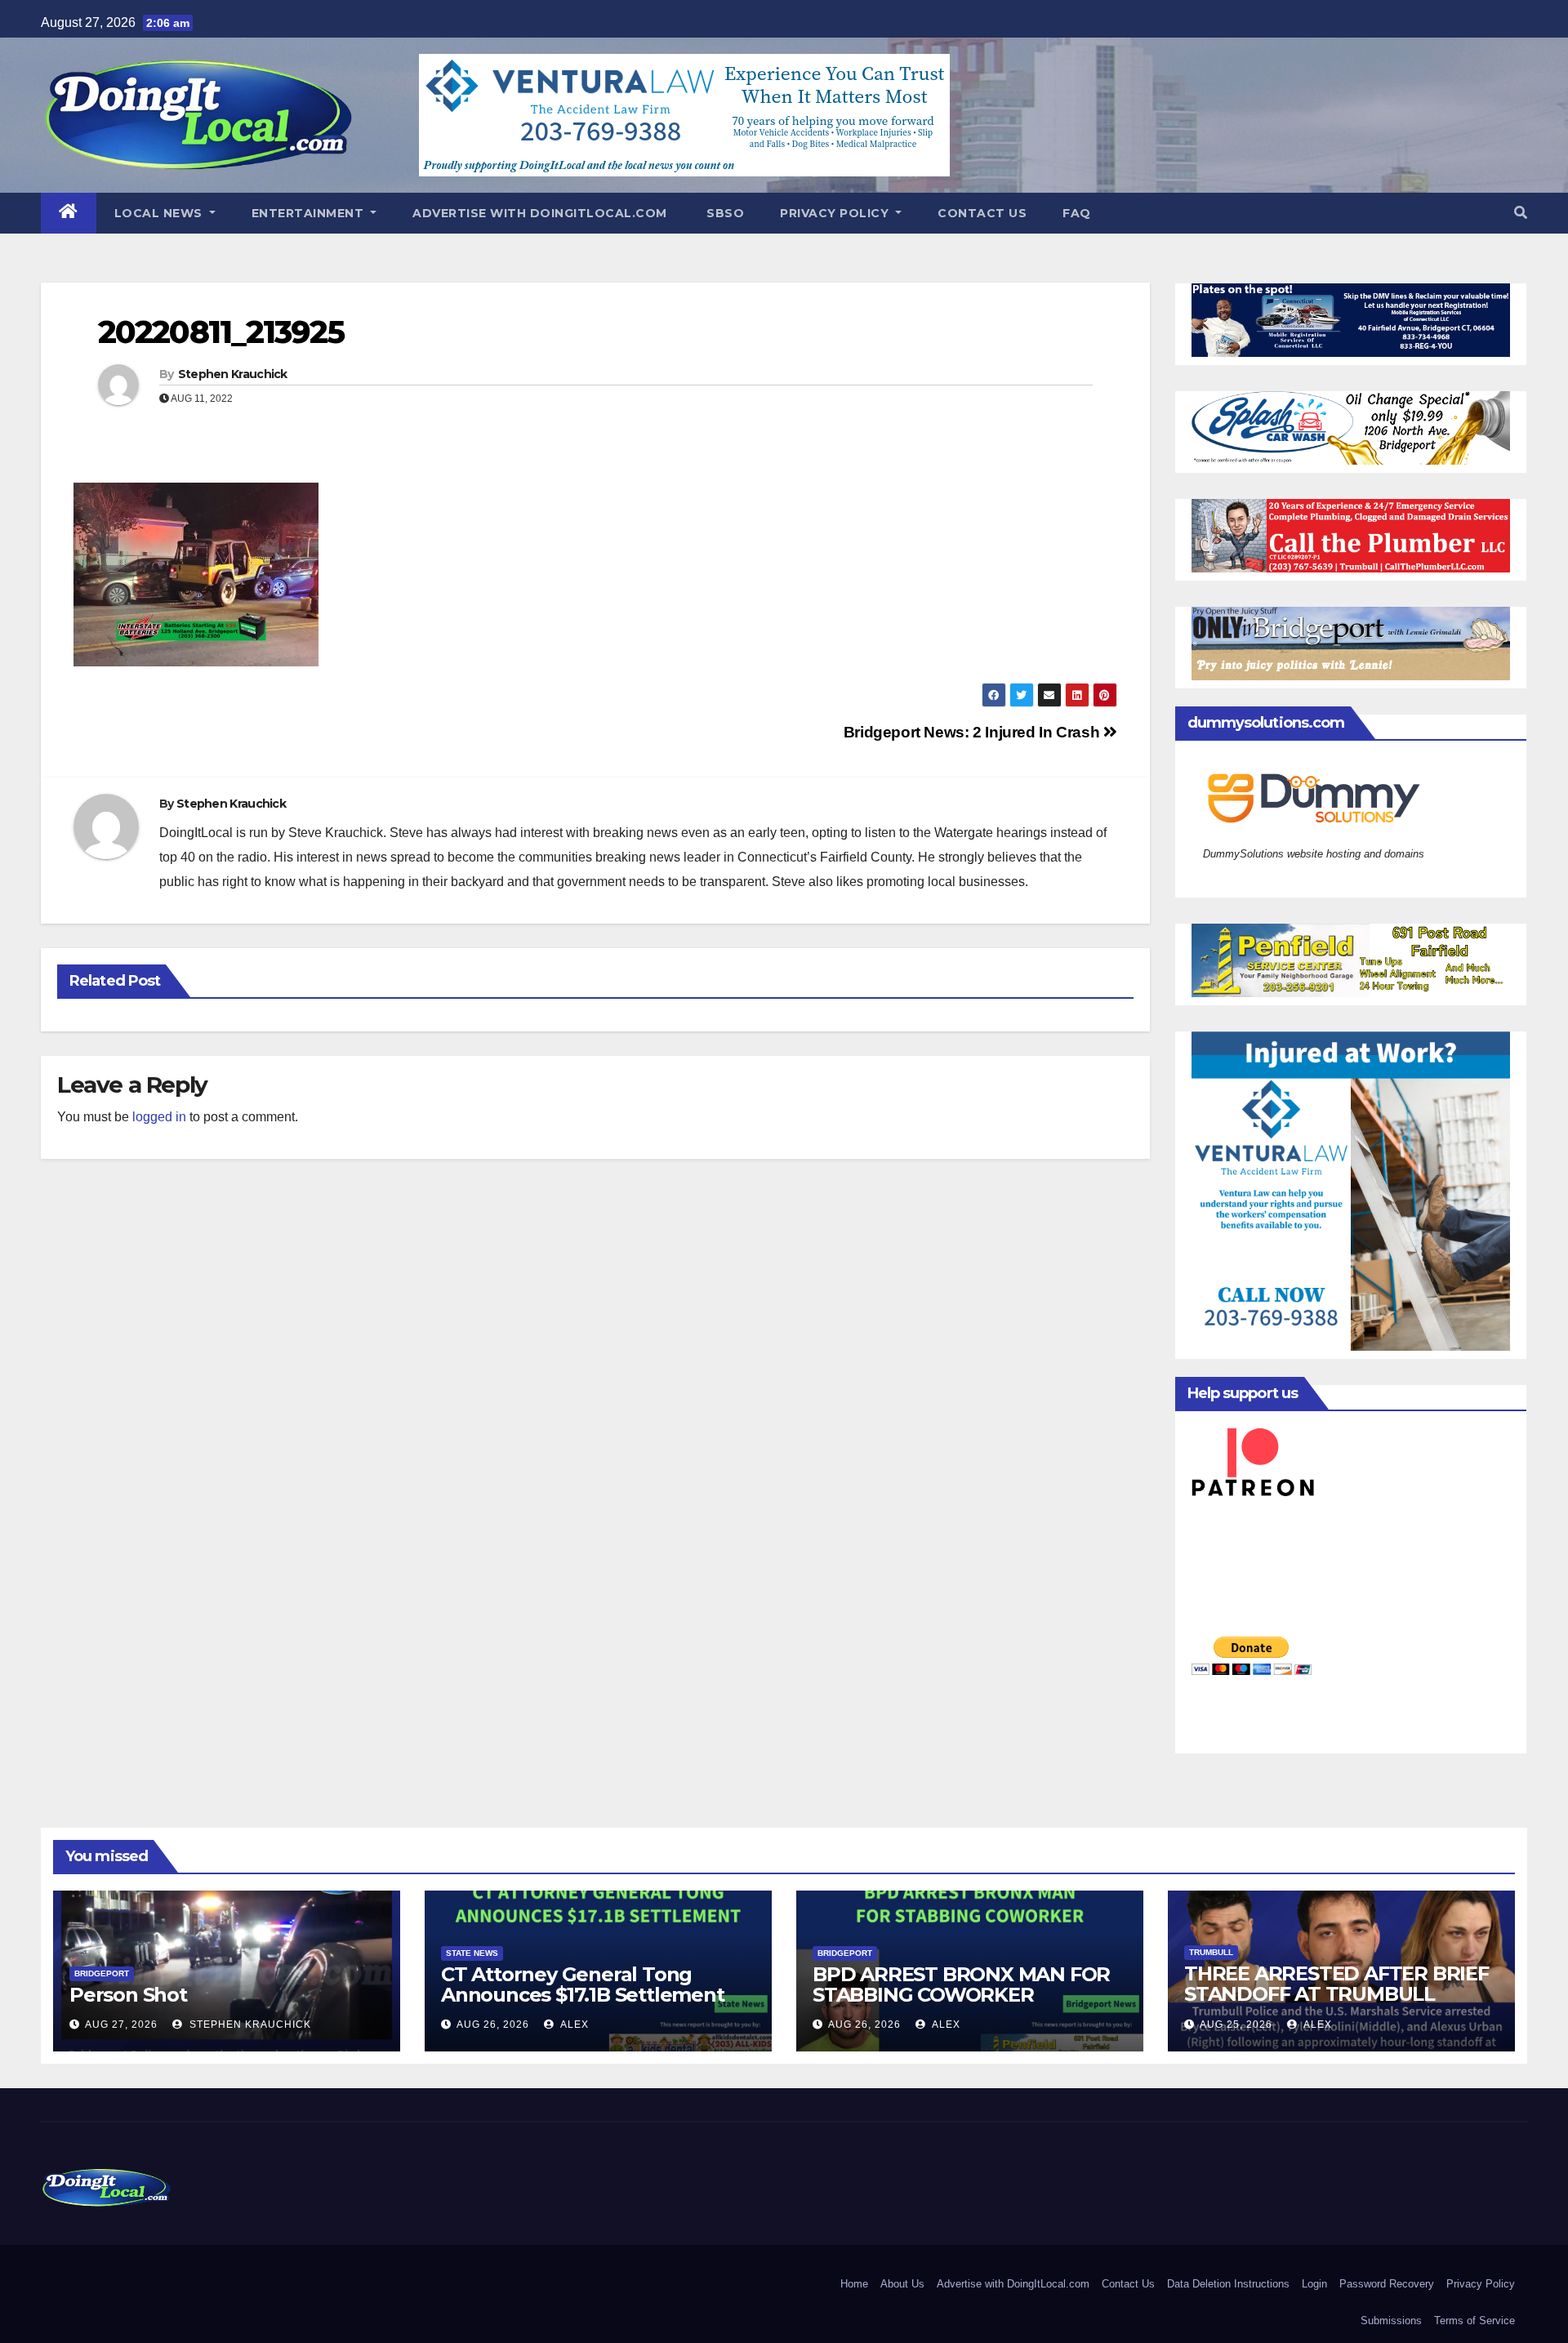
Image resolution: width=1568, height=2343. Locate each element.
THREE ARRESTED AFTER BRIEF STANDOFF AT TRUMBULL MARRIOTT (1336, 1994)
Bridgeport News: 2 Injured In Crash (973, 732)
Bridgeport (102, 1973)
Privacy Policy (836, 213)
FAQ (1077, 213)
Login (1314, 2284)
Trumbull (1211, 1952)
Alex (573, 2025)
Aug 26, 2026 (493, 2025)
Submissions (1391, 2321)
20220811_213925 (221, 332)
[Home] (69, 213)
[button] (1521, 213)
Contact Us (982, 213)
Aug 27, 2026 (121, 2025)
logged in (159, 1117)
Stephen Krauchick (233, 374)
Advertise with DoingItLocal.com (540, 213)
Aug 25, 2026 (1236, 2025)
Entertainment (310, 213)
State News (472, 1953)
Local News (160, 213)
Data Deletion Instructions (1228, 2284)
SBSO (724, 213)
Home (854, 2284)
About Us (902, 2284)
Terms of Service (1474, 2321)
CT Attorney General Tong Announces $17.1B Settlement (583, 1984)
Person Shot (128, 1995)
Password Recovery (1387, 2284)
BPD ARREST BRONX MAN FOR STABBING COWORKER (961, 1984)
